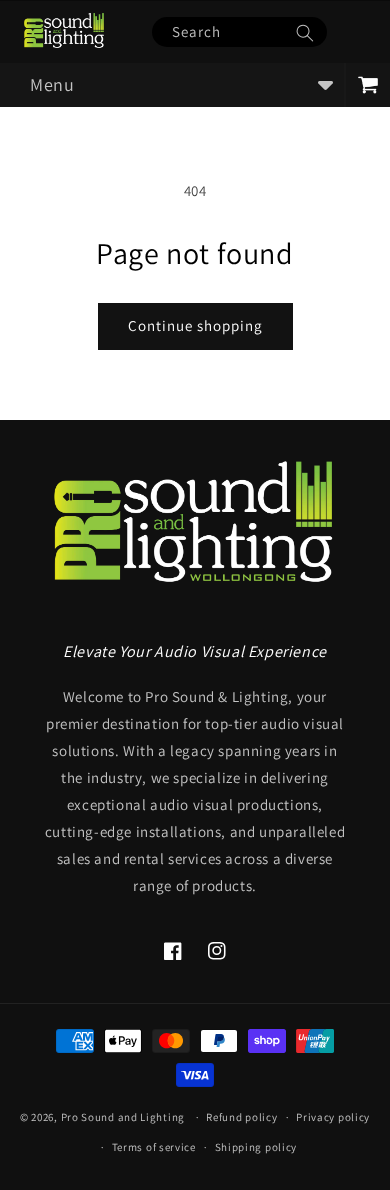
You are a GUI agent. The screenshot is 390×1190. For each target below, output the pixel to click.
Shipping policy (256, 1147)
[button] (172, 85)
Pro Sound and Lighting (123, 1117)
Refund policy (241, 1117)
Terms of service (154, 1147)
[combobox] (239, 32)
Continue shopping (195, 325)
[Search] (305, 33)
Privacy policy (333, 1117)
